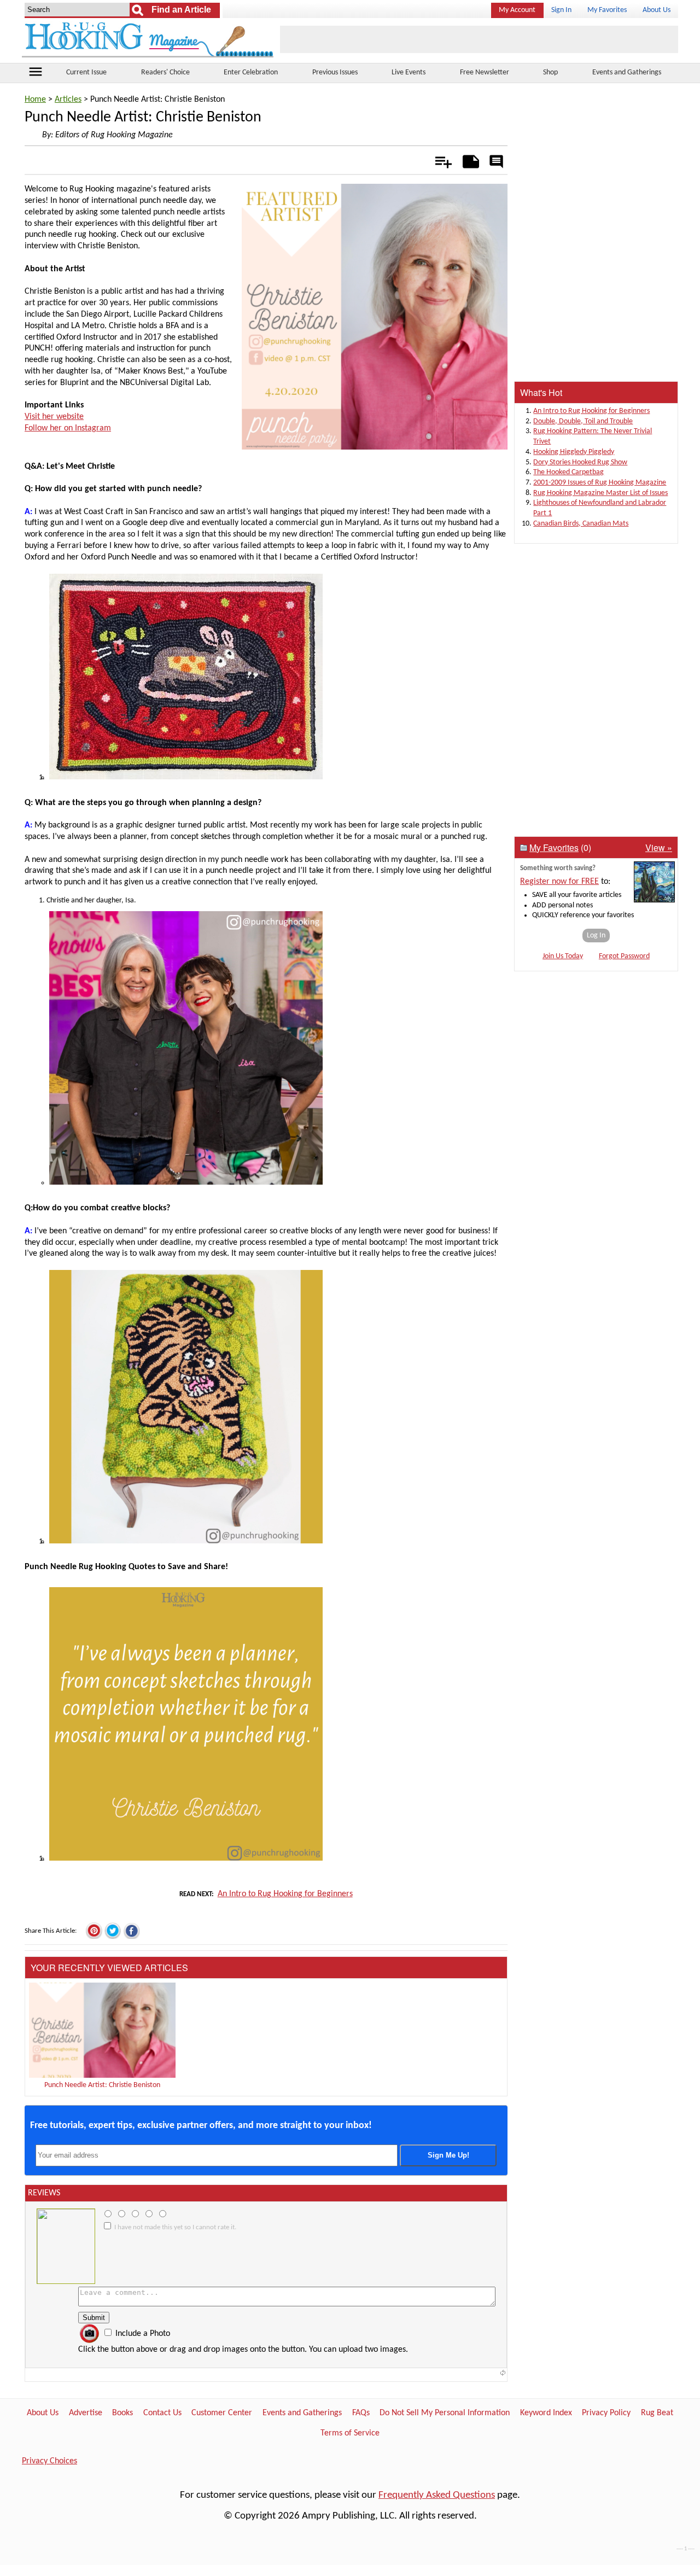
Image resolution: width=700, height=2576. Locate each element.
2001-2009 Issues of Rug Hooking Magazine (600, 483)
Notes (468, 160)
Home (35, 100)
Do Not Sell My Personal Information (445, 2413)
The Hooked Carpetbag (568, 472)
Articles (68, 100)
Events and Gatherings (627, 72)
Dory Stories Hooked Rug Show (580, 462)
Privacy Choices (49, 2461)
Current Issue (86, 72)
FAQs (361, 2413)
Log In (596, 936)
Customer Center (222, 2413)
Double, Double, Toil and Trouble (583, 421)
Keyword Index (546, 2413)
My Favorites (607, 10)
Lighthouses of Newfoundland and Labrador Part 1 (600, 508)
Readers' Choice (165, 72)
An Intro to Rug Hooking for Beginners (285, 1894)
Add (438, 160)
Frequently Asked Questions (437, 2495)
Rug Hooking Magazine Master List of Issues (600, 493)
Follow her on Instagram (68, 428)
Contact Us (162, 2413)
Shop (550, 72)
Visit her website (54, 417)
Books (122, 2413)
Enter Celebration (251, 72)
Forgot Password (624, 956)
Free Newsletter (485, 72)
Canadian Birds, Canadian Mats (581, 524)
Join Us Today (563, 956)
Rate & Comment (496, 162)
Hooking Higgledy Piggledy (574, 452)
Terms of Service (350, 2433)
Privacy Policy (606, 2413)
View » (659, 847)
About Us (657, 10)
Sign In (561, 10)
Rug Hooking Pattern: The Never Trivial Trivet (593, 436)
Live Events (409, 72)
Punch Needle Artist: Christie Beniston (102, 2085)
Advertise (86, 2413)
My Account (517, 10)
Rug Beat (657, 2413)
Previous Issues (335, 72)
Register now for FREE (559, 882)
